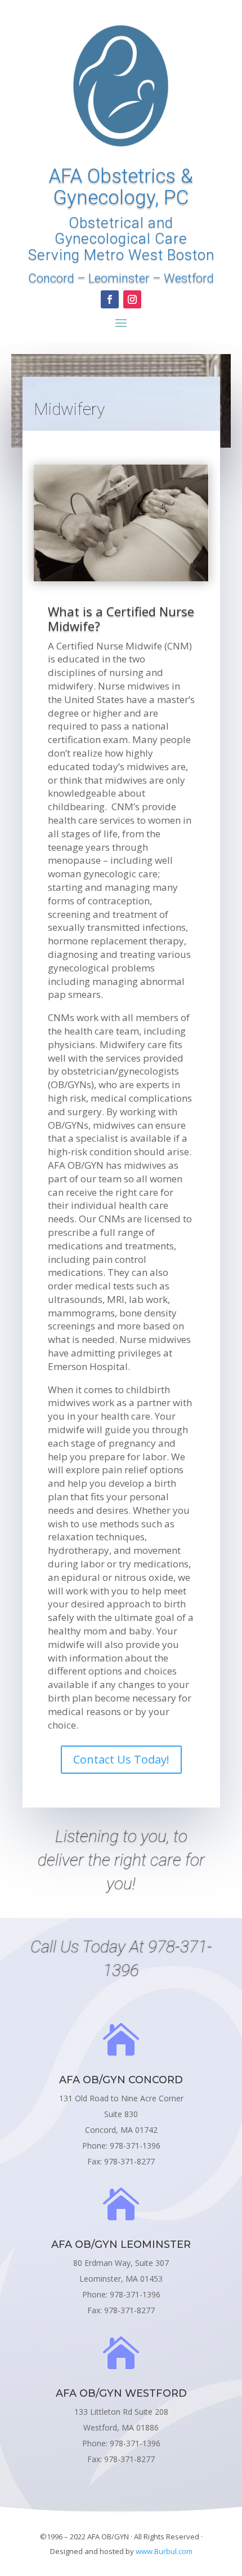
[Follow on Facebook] (110, 299)
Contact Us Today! (121, 1759)
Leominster (119, 278)
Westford (189, 278)
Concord (51, 278)
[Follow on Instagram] (132, 299)
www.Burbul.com (164, 2551)
